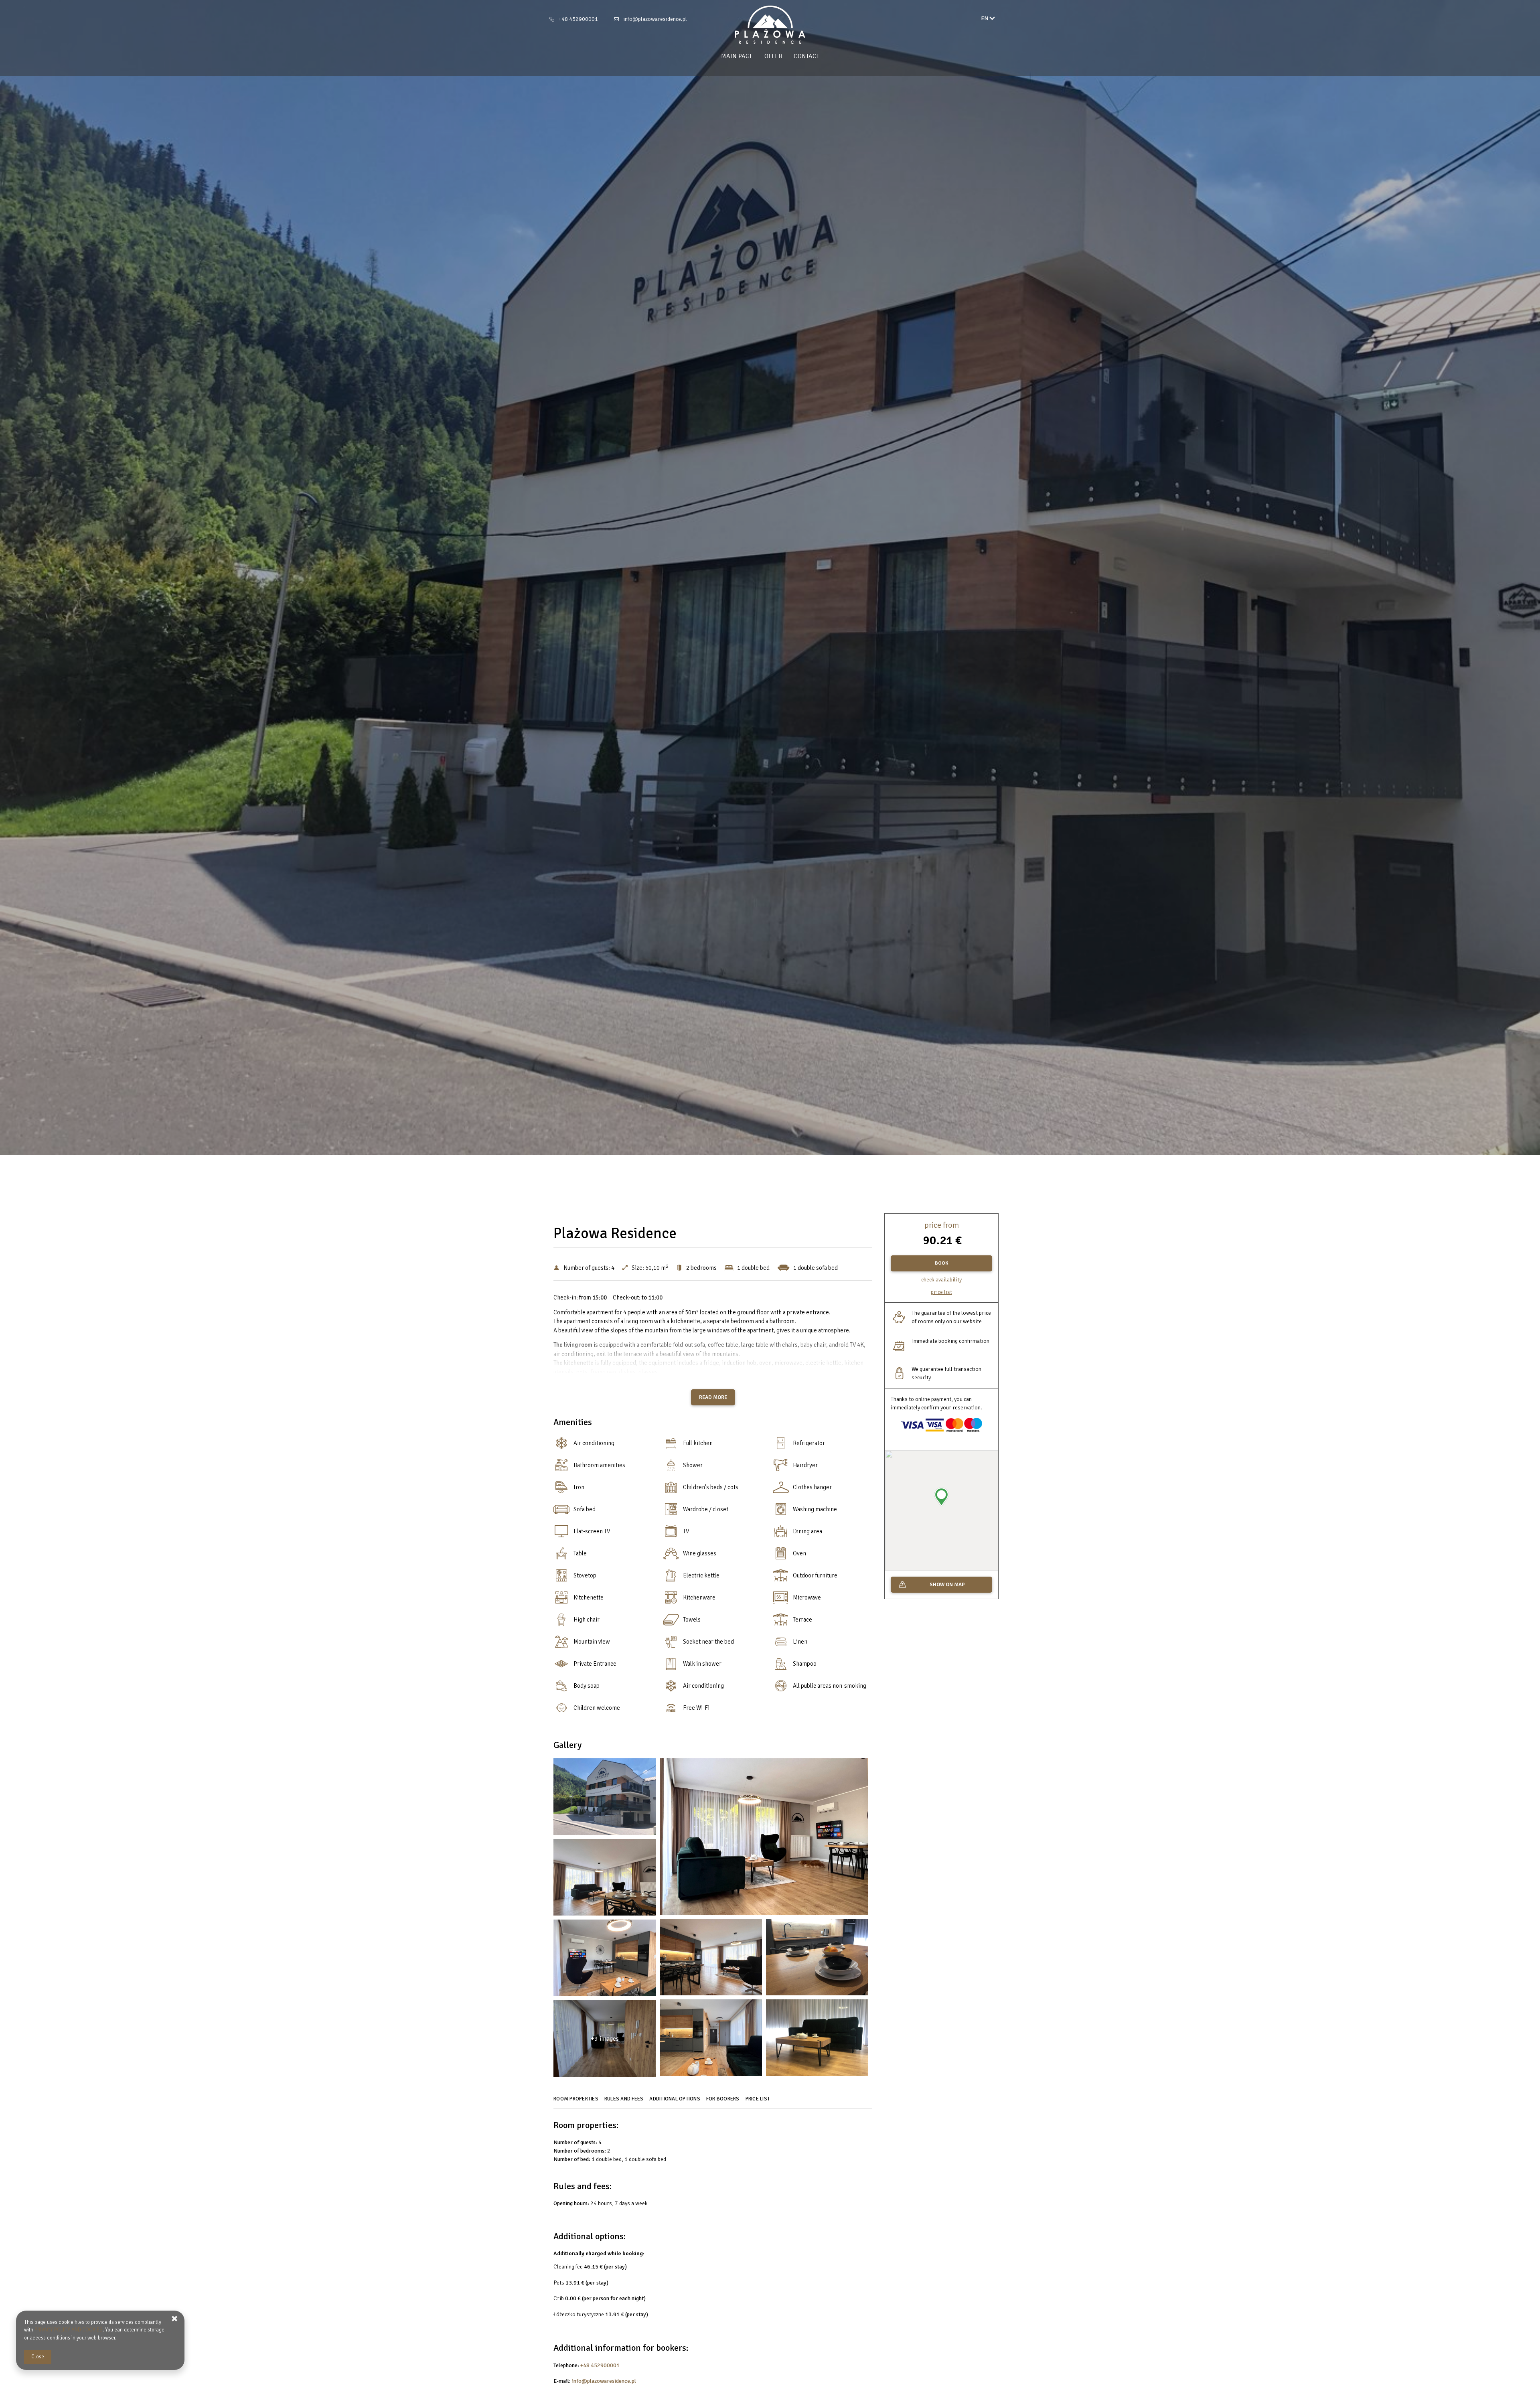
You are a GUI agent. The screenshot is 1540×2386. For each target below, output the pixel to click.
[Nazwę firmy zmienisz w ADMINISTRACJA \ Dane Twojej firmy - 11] (605, 1960)
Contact (806, 56)
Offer (773, 56)
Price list (941, 1292)
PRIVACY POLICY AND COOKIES (69, 2330)
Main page (737, 56)
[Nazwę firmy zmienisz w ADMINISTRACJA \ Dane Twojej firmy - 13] (711, 2040)
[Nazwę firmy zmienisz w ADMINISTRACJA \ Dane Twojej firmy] (770, 25)
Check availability (941, 1280)
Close (38, 2357)
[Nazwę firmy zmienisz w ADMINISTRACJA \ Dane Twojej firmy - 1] (605, 1799)
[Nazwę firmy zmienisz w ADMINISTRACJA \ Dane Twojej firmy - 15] (817, 2040)
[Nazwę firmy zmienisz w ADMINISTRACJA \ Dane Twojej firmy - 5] (605, 1879)
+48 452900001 (578, 19)
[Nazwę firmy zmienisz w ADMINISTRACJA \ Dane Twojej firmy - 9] (817, 1959)
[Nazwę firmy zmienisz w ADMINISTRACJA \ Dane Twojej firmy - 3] (764, 1839)
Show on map (947, 1585)
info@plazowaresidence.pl (655, 19)
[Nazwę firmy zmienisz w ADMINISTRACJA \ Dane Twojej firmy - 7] (711, 1959)
